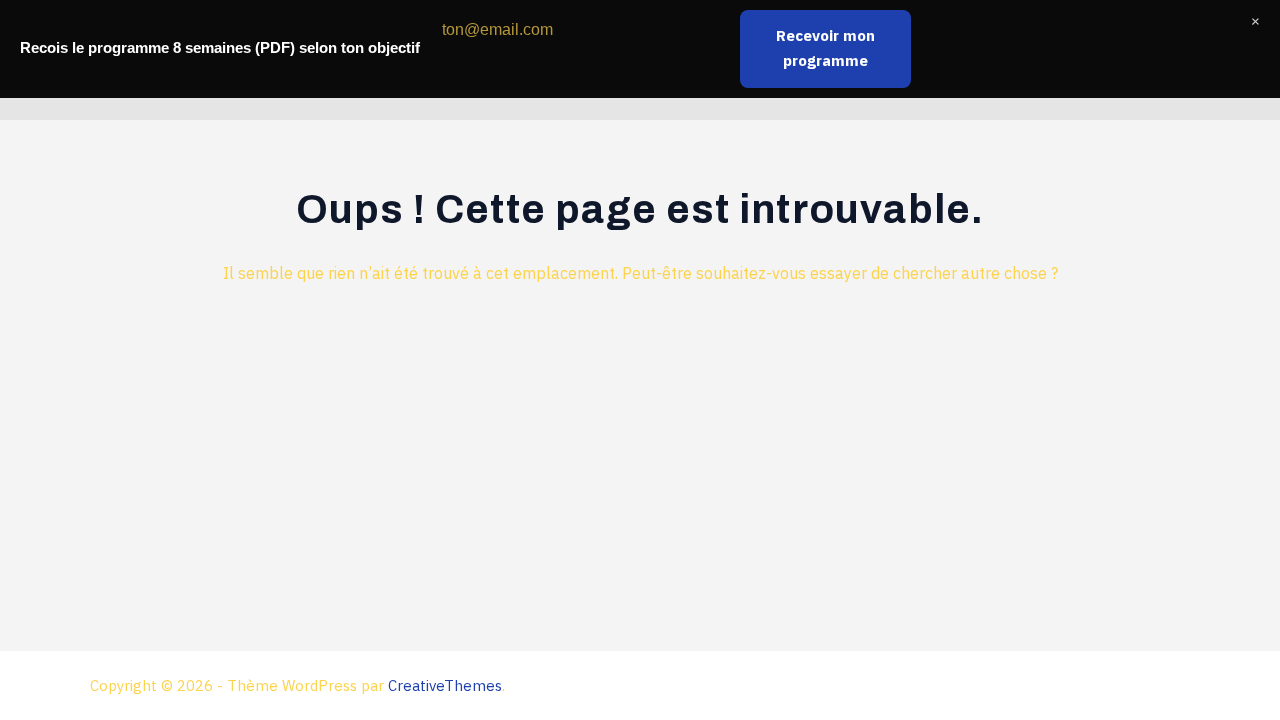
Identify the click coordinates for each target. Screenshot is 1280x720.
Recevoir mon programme (825, 48)
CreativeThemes (445, 685)
